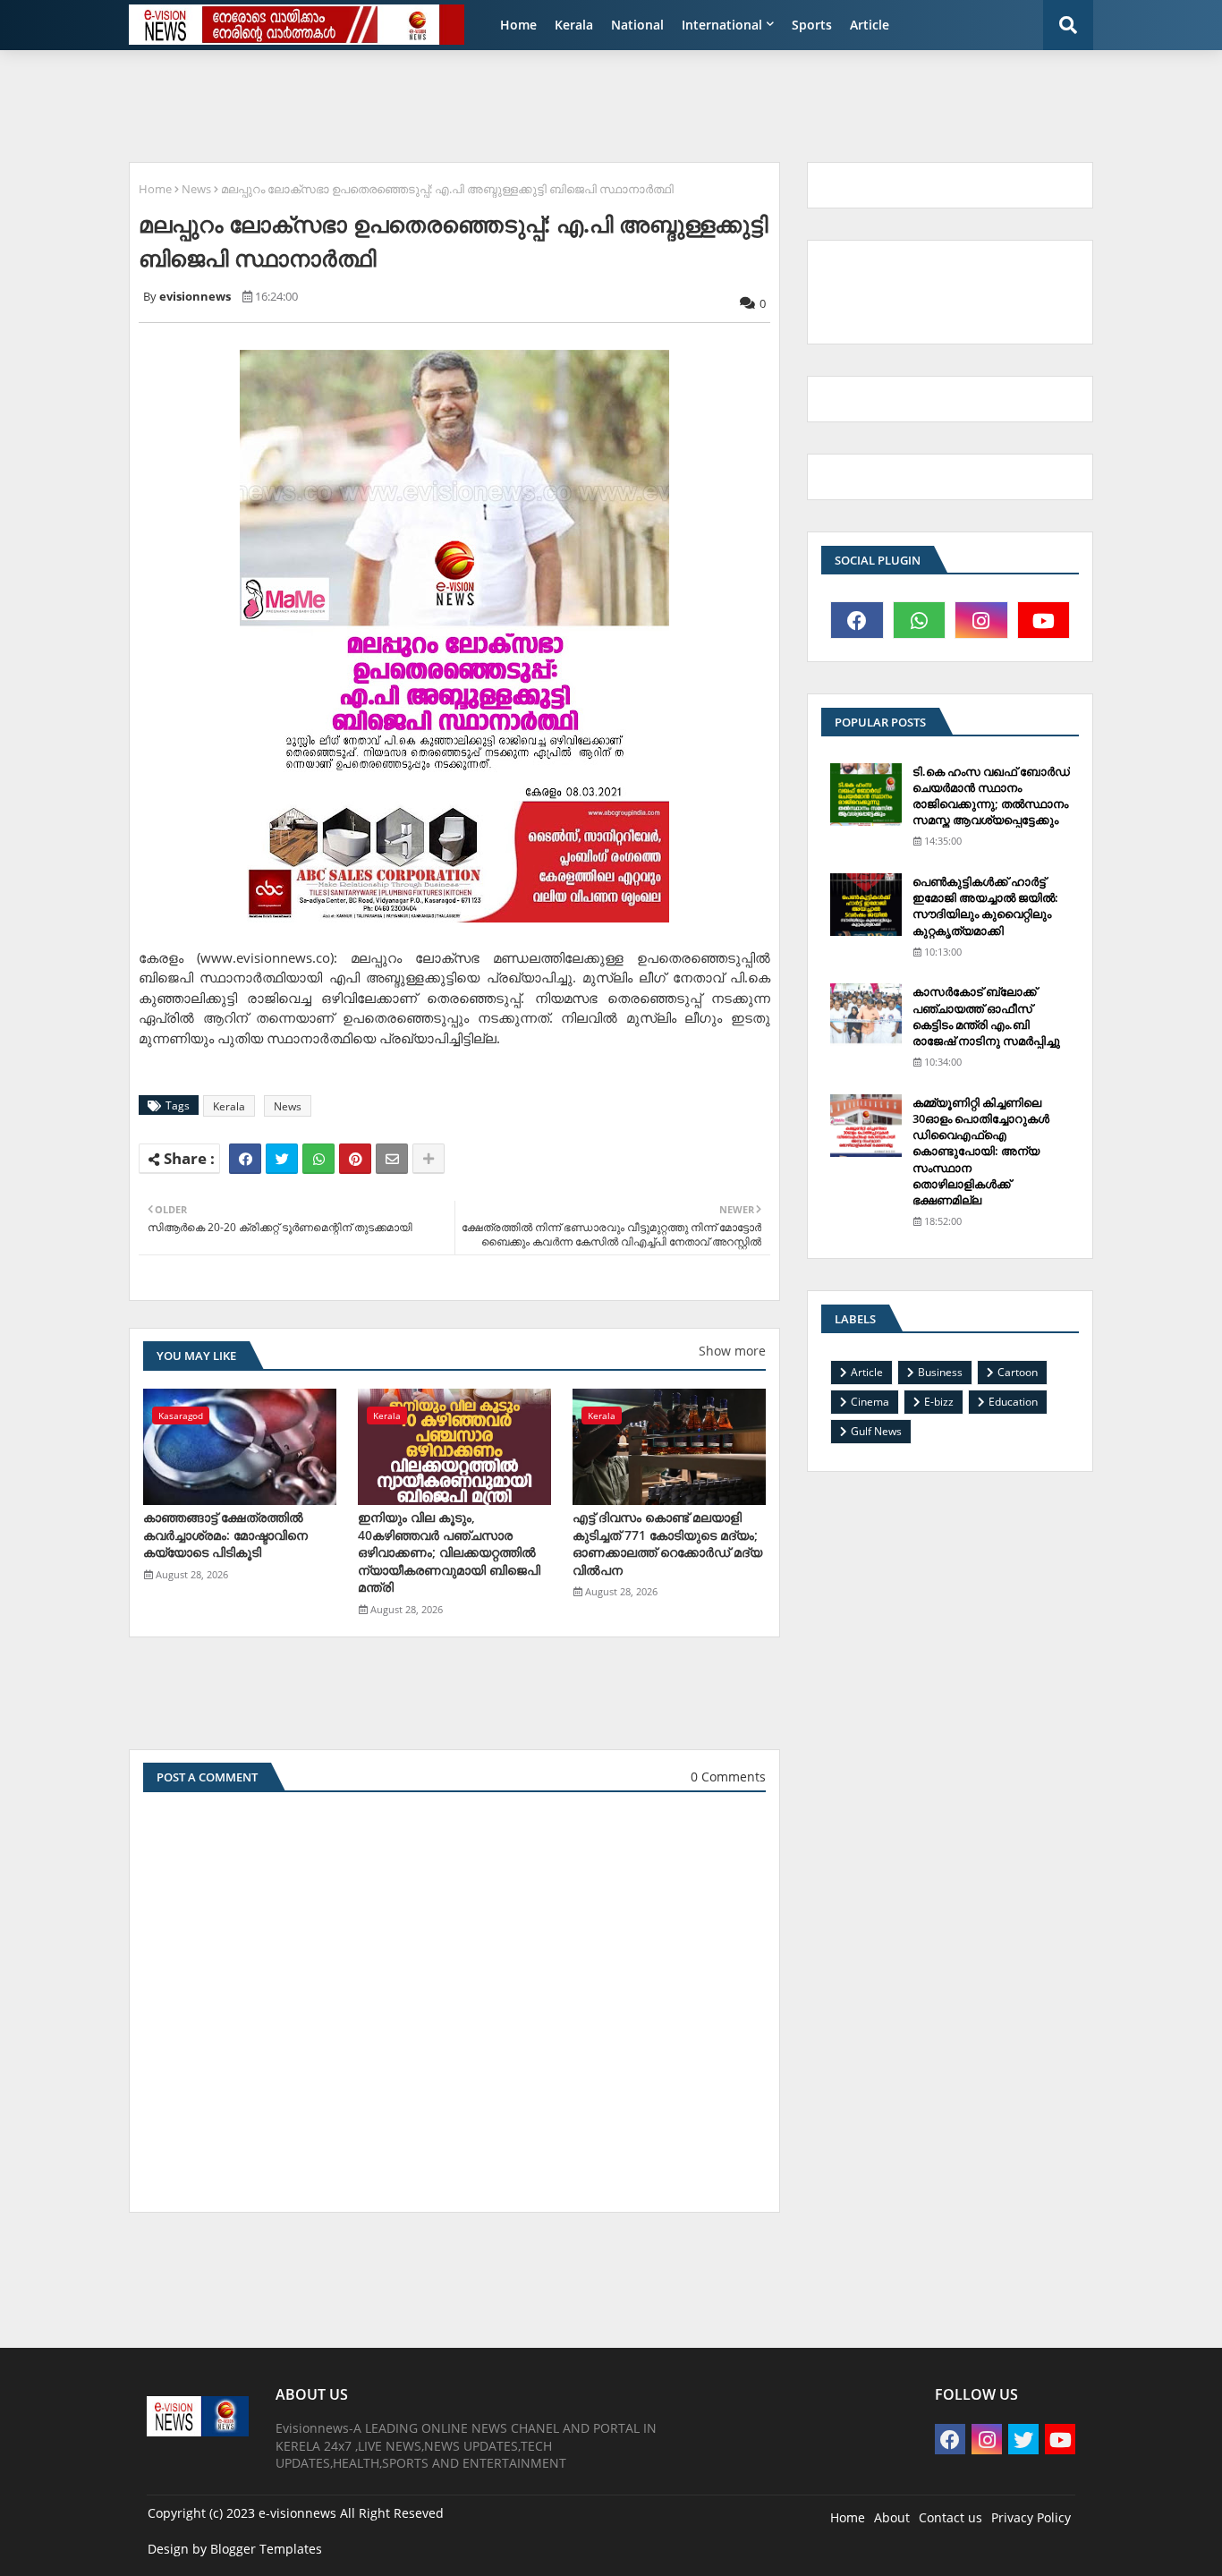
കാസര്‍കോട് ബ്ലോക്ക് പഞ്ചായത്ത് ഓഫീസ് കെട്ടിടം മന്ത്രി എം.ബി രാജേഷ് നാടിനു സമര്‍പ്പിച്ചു (986, 1016)
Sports (812, 25)
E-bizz (939, 1402)
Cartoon (1018, 1372)
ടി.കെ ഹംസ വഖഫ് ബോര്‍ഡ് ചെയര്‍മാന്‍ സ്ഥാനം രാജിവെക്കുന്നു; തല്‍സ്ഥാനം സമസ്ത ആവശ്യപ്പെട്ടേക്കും (991, 796)
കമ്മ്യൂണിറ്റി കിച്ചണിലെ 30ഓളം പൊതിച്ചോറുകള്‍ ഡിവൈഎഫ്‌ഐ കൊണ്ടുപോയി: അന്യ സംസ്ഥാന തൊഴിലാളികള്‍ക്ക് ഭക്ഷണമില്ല (981, 1151)
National (637, 25)
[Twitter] (282, 1159)
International (722, 25)
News (196, 189)
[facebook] (857, 620)
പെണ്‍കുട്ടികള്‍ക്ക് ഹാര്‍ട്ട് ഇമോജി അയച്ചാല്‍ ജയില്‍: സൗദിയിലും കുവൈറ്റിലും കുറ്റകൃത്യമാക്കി (985, 906)
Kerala (574, 25)
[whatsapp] (920, 620)
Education (1013, 1402)
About (892, 2517)
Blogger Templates (266, 2549)
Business (940, 1372)
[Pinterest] (355, 1159)
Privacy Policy (1031, 2517)
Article (870, 25)
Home (518, 25)
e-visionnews (297, 2513)
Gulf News (876, 1431)
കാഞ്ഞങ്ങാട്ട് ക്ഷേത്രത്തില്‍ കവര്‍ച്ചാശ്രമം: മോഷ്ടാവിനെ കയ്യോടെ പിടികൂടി (225, 1535)
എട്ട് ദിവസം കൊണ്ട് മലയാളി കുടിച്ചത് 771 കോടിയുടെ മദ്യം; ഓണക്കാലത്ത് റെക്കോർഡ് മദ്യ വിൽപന (667, 1543)
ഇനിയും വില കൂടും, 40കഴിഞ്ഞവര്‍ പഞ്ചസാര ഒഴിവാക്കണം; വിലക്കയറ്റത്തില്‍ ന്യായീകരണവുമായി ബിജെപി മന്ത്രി (449, 1552)
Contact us (950, 2517)
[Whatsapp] (318, 1159)
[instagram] (981, 620)
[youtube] (1044, 620)
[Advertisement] (553, 104)
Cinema (870, 1402)
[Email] (392, 1159)
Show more (732, 1351)
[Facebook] (245, 1159)
